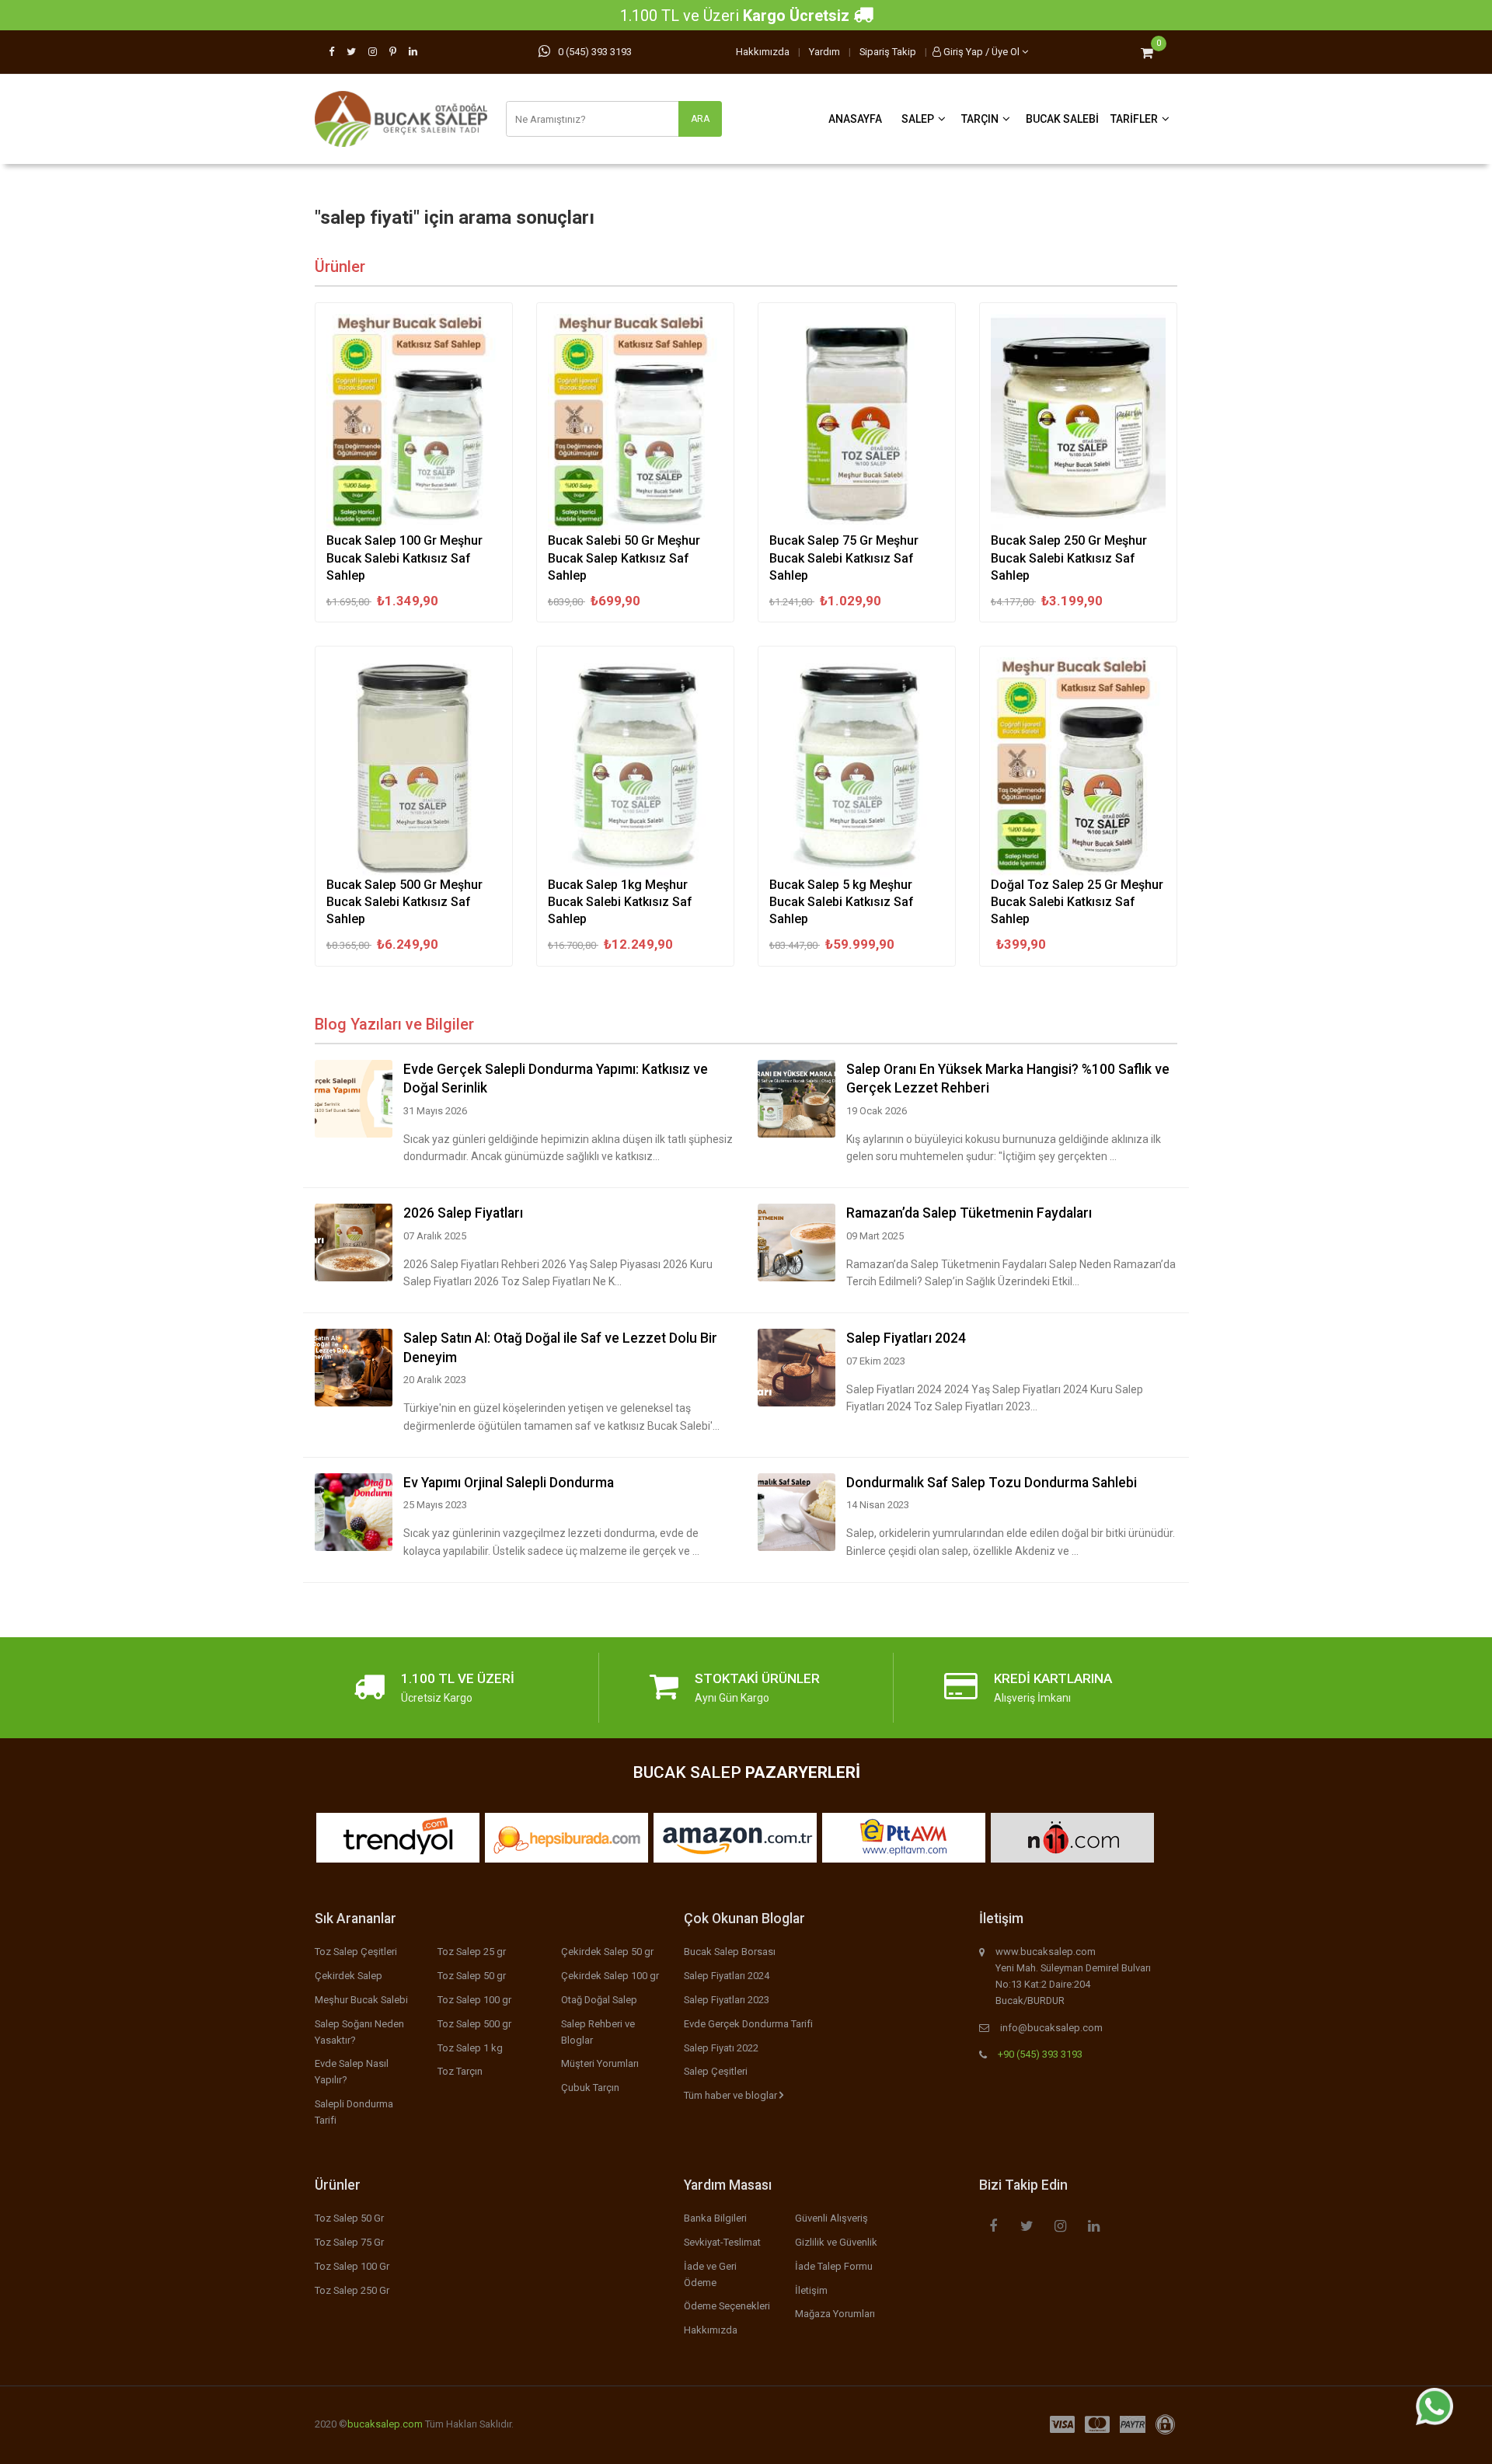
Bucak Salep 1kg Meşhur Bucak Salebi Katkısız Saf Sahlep (620, 902)
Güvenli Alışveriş (831, 2218)
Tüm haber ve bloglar (732, 2095)
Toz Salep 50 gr (472, 1976)
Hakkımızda (763, 52)
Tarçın (980, 119)
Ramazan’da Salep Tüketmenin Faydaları (969, 1213)
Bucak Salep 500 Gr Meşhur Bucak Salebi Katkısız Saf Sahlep (404, 902)
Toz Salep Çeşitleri (356, 1952)
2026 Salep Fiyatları (463, 1213)
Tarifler (1134, 119)
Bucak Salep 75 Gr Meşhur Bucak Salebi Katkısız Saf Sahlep (844, 558)
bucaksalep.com (385, 2424)
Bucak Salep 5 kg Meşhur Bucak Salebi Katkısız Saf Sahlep (842, 902)
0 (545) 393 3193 (595, 52)
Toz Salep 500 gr (474, 2024)
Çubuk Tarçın (590, 2088)
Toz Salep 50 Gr (349, 2218)
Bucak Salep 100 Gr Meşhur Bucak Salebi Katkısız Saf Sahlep (404, 558)
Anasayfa (855, 119)
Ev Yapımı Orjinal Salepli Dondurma (509, 1483)
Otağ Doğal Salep (599, 2000)
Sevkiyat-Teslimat (722, 2242)
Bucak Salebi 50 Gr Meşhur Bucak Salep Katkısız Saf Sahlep (624, 558)
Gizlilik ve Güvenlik (836, 2242)
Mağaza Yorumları (835, 2314)
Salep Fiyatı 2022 (721, 2048)
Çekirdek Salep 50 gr (607, 1952)
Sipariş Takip (888, 52)
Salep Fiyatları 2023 (727, 2000)
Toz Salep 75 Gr (349, 2242)
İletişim (811, 2290)
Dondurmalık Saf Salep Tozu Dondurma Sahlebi (992, 1483)
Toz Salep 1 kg (470, 2048)
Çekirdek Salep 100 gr (610, 1976)
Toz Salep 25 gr (472, 1952)
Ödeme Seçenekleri (727, 2306)
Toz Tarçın (460, 2071)
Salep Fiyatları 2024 (906, 1338)
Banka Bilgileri (715, 2218)
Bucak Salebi (1062, 119)
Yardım (824, 52)
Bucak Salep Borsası (730, 1952)
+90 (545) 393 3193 (1040, 2054)
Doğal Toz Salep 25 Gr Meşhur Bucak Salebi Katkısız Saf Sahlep (1077, 902)
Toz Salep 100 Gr (352, 2266)
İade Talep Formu (834, 2266)
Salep (918, 119)
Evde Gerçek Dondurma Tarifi (748, 2024)
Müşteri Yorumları (600, 2063)
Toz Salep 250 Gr (352, 2290)
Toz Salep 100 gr (474, 2000)
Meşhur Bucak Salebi (361, 2000)
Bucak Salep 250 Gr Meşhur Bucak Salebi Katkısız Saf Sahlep (1069, 558)
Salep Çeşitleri (716, 2071)
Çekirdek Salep (349, 1976)
